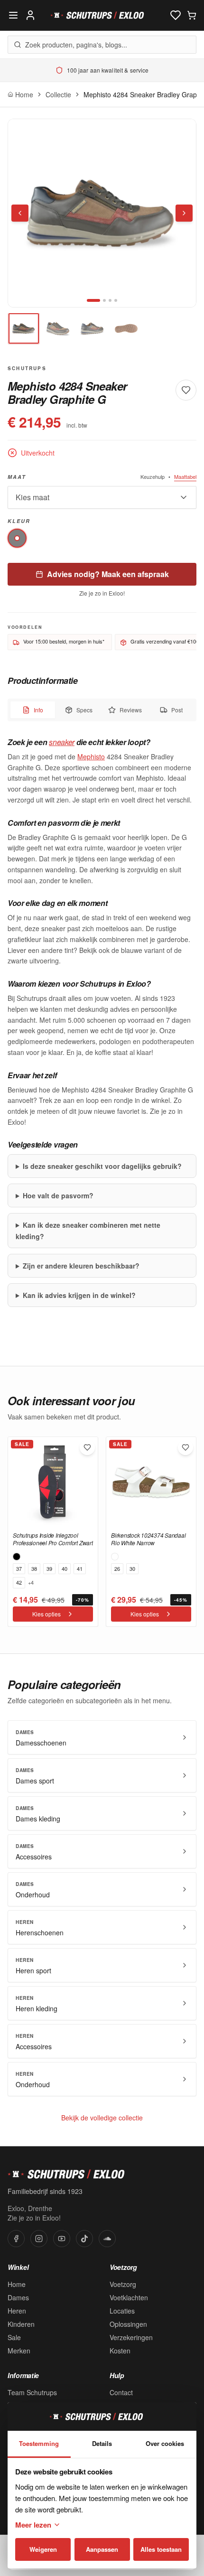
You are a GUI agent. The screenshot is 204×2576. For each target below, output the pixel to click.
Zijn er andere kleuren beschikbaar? (81, 1266)
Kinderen (21, 2324)
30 (132, 1568)
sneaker (62, 742)
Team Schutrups (32, 2392)
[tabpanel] (102, 1022)
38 (34, 1568)
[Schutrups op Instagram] (39, 2239)
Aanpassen (102, 2549)
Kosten (120, 2351)
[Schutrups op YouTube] (62, 2239)
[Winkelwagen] (192, 15)
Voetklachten (129, 2297)
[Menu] (13, 15)
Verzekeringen (131, 2337)
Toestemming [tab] (39, 2443)
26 (117, 1568)
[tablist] (102, 710)
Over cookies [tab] (165, 2443)
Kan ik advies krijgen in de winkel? (79, 1295)
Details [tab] (102, 2443)
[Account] (30, 15)
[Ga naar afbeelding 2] (104, 300)
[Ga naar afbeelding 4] (116, 300)
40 (65, 1568)
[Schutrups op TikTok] (84, 2239)
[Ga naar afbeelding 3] (110, 300)
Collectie (58, 94)
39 (49, 1568)
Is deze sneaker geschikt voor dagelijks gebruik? (102, 1166)
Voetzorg (123, 2284)
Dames (18, 2297)
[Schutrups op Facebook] (16, 2239)
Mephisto (91, 756)
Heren (17, 2311)
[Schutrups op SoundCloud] (107, 2239)
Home (17, 2284)
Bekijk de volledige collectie (102, 2118)
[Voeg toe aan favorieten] (186, 390)
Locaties (122, 2311)
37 (19, 1568)
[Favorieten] (176, 15)
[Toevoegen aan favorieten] (87, 1447)
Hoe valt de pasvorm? (58, 1195)
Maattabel (185, 476)
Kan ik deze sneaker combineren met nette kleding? (88, 1231)
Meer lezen (33, 2525)
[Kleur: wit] (115, 1557)
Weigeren (43, 2549)
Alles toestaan (161, 2549)
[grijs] (17, 538)
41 (80, 1568)
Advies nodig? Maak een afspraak (108, 574)
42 (19, 1582)
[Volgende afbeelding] (184, 213)
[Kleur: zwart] (17, 1557)
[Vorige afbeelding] (20, 213)
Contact (121, 2392)
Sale (14, 2337)
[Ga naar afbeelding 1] (93, 300)
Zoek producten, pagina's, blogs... (76, 45)
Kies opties (46, 1614)
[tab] (24, 328)
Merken (19, 2351)
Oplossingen (128, 2324)
